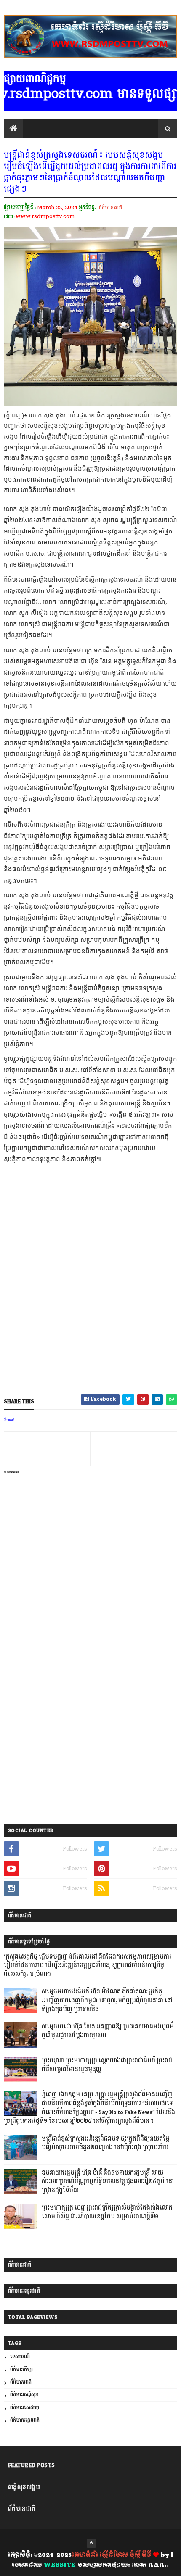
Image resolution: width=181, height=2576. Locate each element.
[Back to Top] (91, 2543)
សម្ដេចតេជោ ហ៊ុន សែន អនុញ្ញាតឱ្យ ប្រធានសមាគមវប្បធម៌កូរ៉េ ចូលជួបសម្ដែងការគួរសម (108, 2031)
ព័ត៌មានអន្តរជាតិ (25, 2420)
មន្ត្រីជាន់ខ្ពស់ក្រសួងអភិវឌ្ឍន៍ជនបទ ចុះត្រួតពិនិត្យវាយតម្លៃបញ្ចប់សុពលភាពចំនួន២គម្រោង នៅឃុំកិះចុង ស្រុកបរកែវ (106, 2143)
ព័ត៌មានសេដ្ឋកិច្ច (25, 2408)
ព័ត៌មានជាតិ (110, 208)
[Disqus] (91, 1709)
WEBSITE (59, 2565)
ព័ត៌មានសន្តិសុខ (24, 2395)
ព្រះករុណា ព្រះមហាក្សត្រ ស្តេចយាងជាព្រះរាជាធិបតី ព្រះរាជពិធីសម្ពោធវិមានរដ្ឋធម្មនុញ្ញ (107, 2065)
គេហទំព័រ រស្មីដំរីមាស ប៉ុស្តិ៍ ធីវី (111, 2555)
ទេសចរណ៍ (20, 2357)
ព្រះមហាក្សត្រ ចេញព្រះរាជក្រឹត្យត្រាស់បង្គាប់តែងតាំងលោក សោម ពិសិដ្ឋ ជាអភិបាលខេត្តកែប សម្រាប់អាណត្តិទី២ (107, 2212)
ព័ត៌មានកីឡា (21, 2369)
